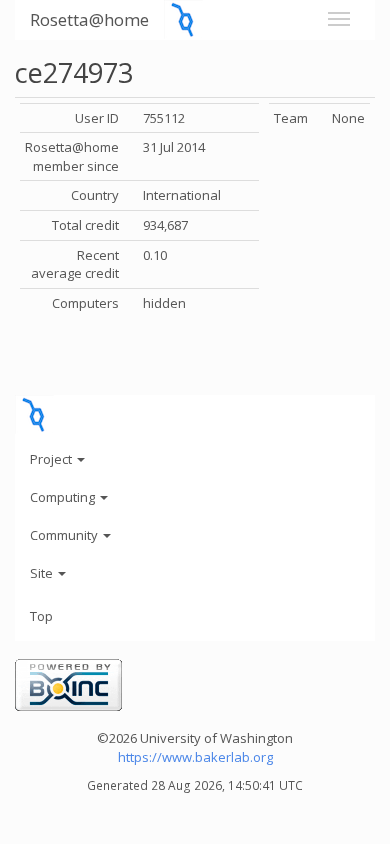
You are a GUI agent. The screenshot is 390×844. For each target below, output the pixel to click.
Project (52, 459)
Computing (64, 497)
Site (43, 573)
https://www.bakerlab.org (195, 757)
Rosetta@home (89, 19)
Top (41, 616)
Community (65, 535)
